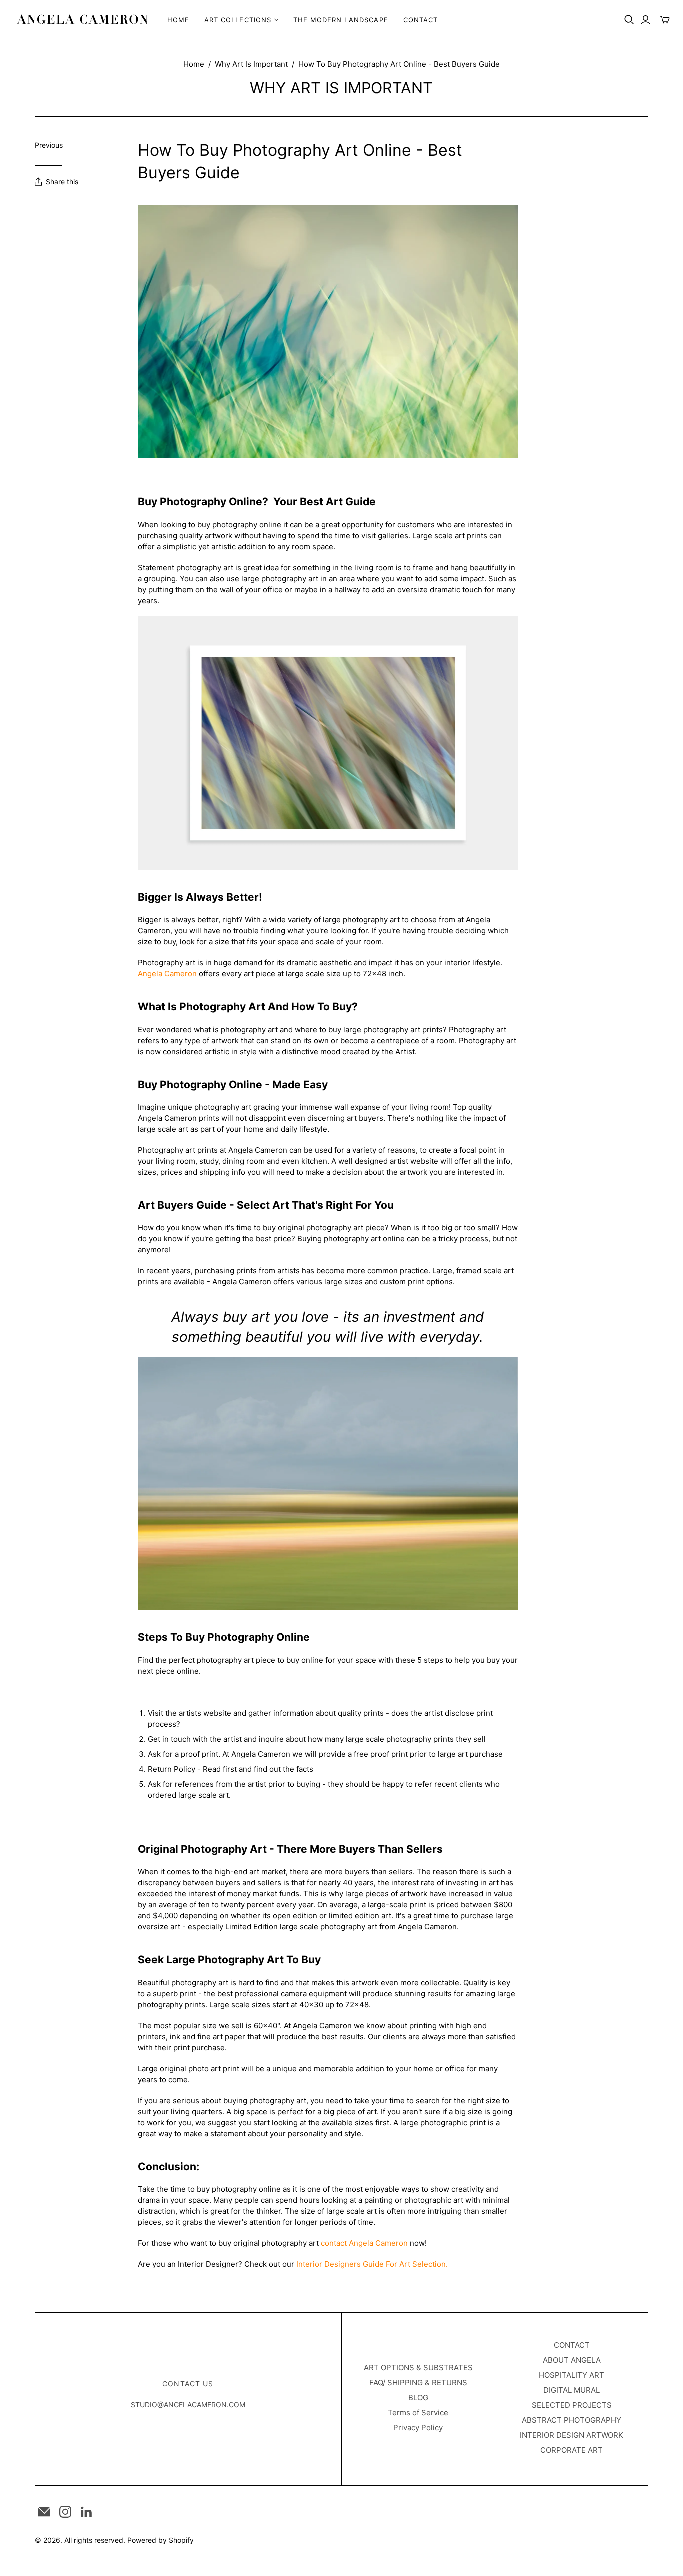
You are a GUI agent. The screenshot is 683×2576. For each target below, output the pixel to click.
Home (194, 64)
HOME (178, 20)
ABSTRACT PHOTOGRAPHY (572, 2420)
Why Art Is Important (251, 64)
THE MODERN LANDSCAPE (341, 20)
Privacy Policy (418, 2428)
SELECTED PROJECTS (572, 2405)
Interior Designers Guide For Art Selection (371, 2264)
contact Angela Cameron (364, 2243)
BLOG (418, 2398)
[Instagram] (65, 2512)
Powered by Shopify (161, 2540)
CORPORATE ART (572, 2450)
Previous (49, 145)
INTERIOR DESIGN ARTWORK (572, 2435)
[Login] (646, 20)
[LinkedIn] (86, 2512)
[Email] (44, 2512)
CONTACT (421, 20)
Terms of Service (418, 2413)
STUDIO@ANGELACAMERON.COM (188, 2405)
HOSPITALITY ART (572, 2375)
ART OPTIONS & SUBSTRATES (418, 2368)
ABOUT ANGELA (572, 2360)
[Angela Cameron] (82, 19)
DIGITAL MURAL (572, 2390)
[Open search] (629, 20)
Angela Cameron (167, 973)
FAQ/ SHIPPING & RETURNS (418, 2383)
